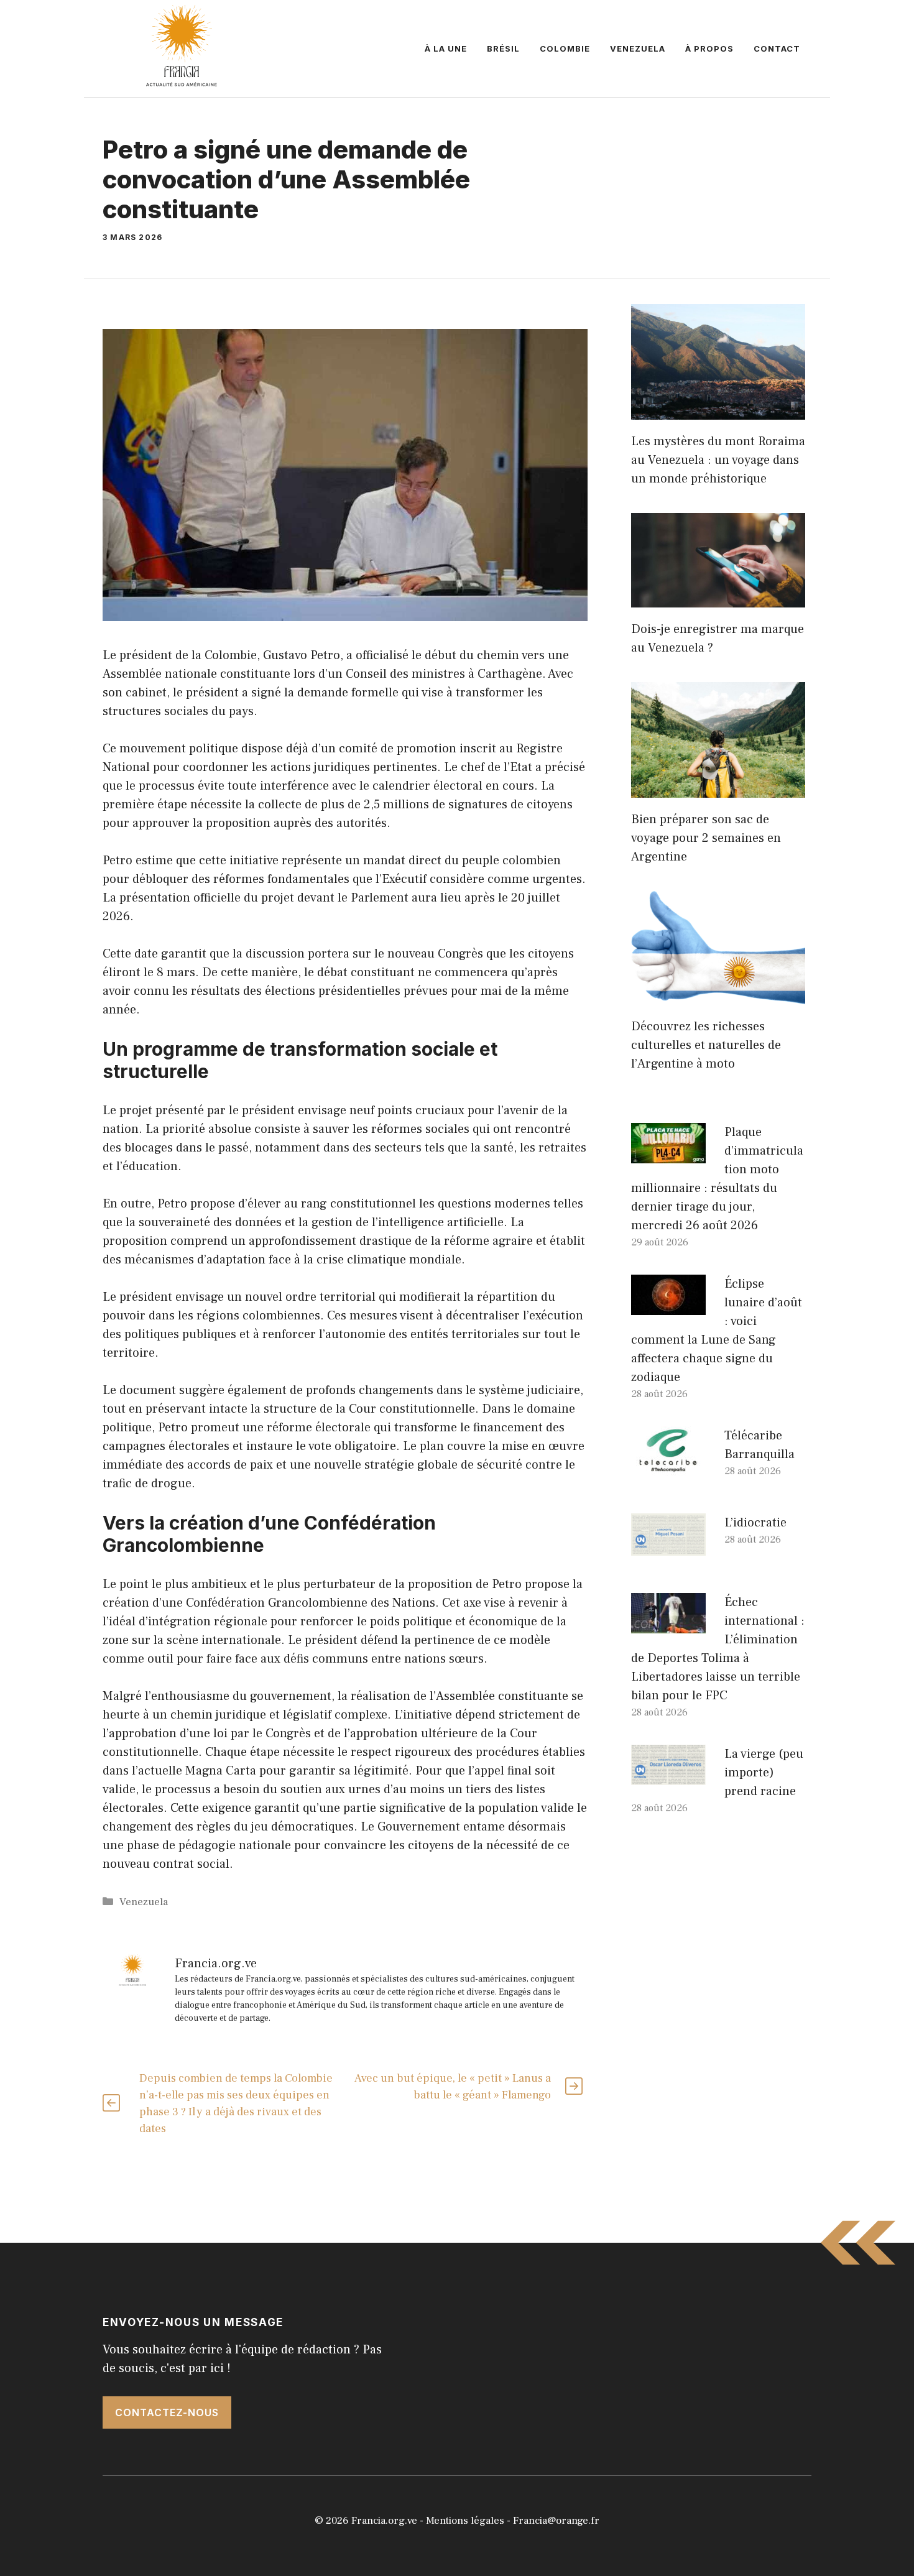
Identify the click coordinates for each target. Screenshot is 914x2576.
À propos (709, 48)
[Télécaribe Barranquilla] (668, 1467)
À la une (446, 48)
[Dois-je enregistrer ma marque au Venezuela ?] (718, 598)
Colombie (565, 48)
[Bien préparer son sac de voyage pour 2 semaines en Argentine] (718, 788)
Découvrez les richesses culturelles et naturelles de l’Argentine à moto (706, 1045)
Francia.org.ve (384, 2521)
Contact (777, 48)
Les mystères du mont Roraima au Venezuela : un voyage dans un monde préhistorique (718, 460)
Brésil (503, 48)
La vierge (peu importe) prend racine (764, 1773)
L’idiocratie (755, 1523)
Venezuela (638, 48)
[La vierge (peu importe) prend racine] (668, 1776)
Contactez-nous (167, 2412)
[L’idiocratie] (668, 1546)
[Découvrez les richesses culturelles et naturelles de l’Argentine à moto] (718, 995)
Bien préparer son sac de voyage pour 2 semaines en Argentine (706, 838)
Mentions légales (465, 2521)
